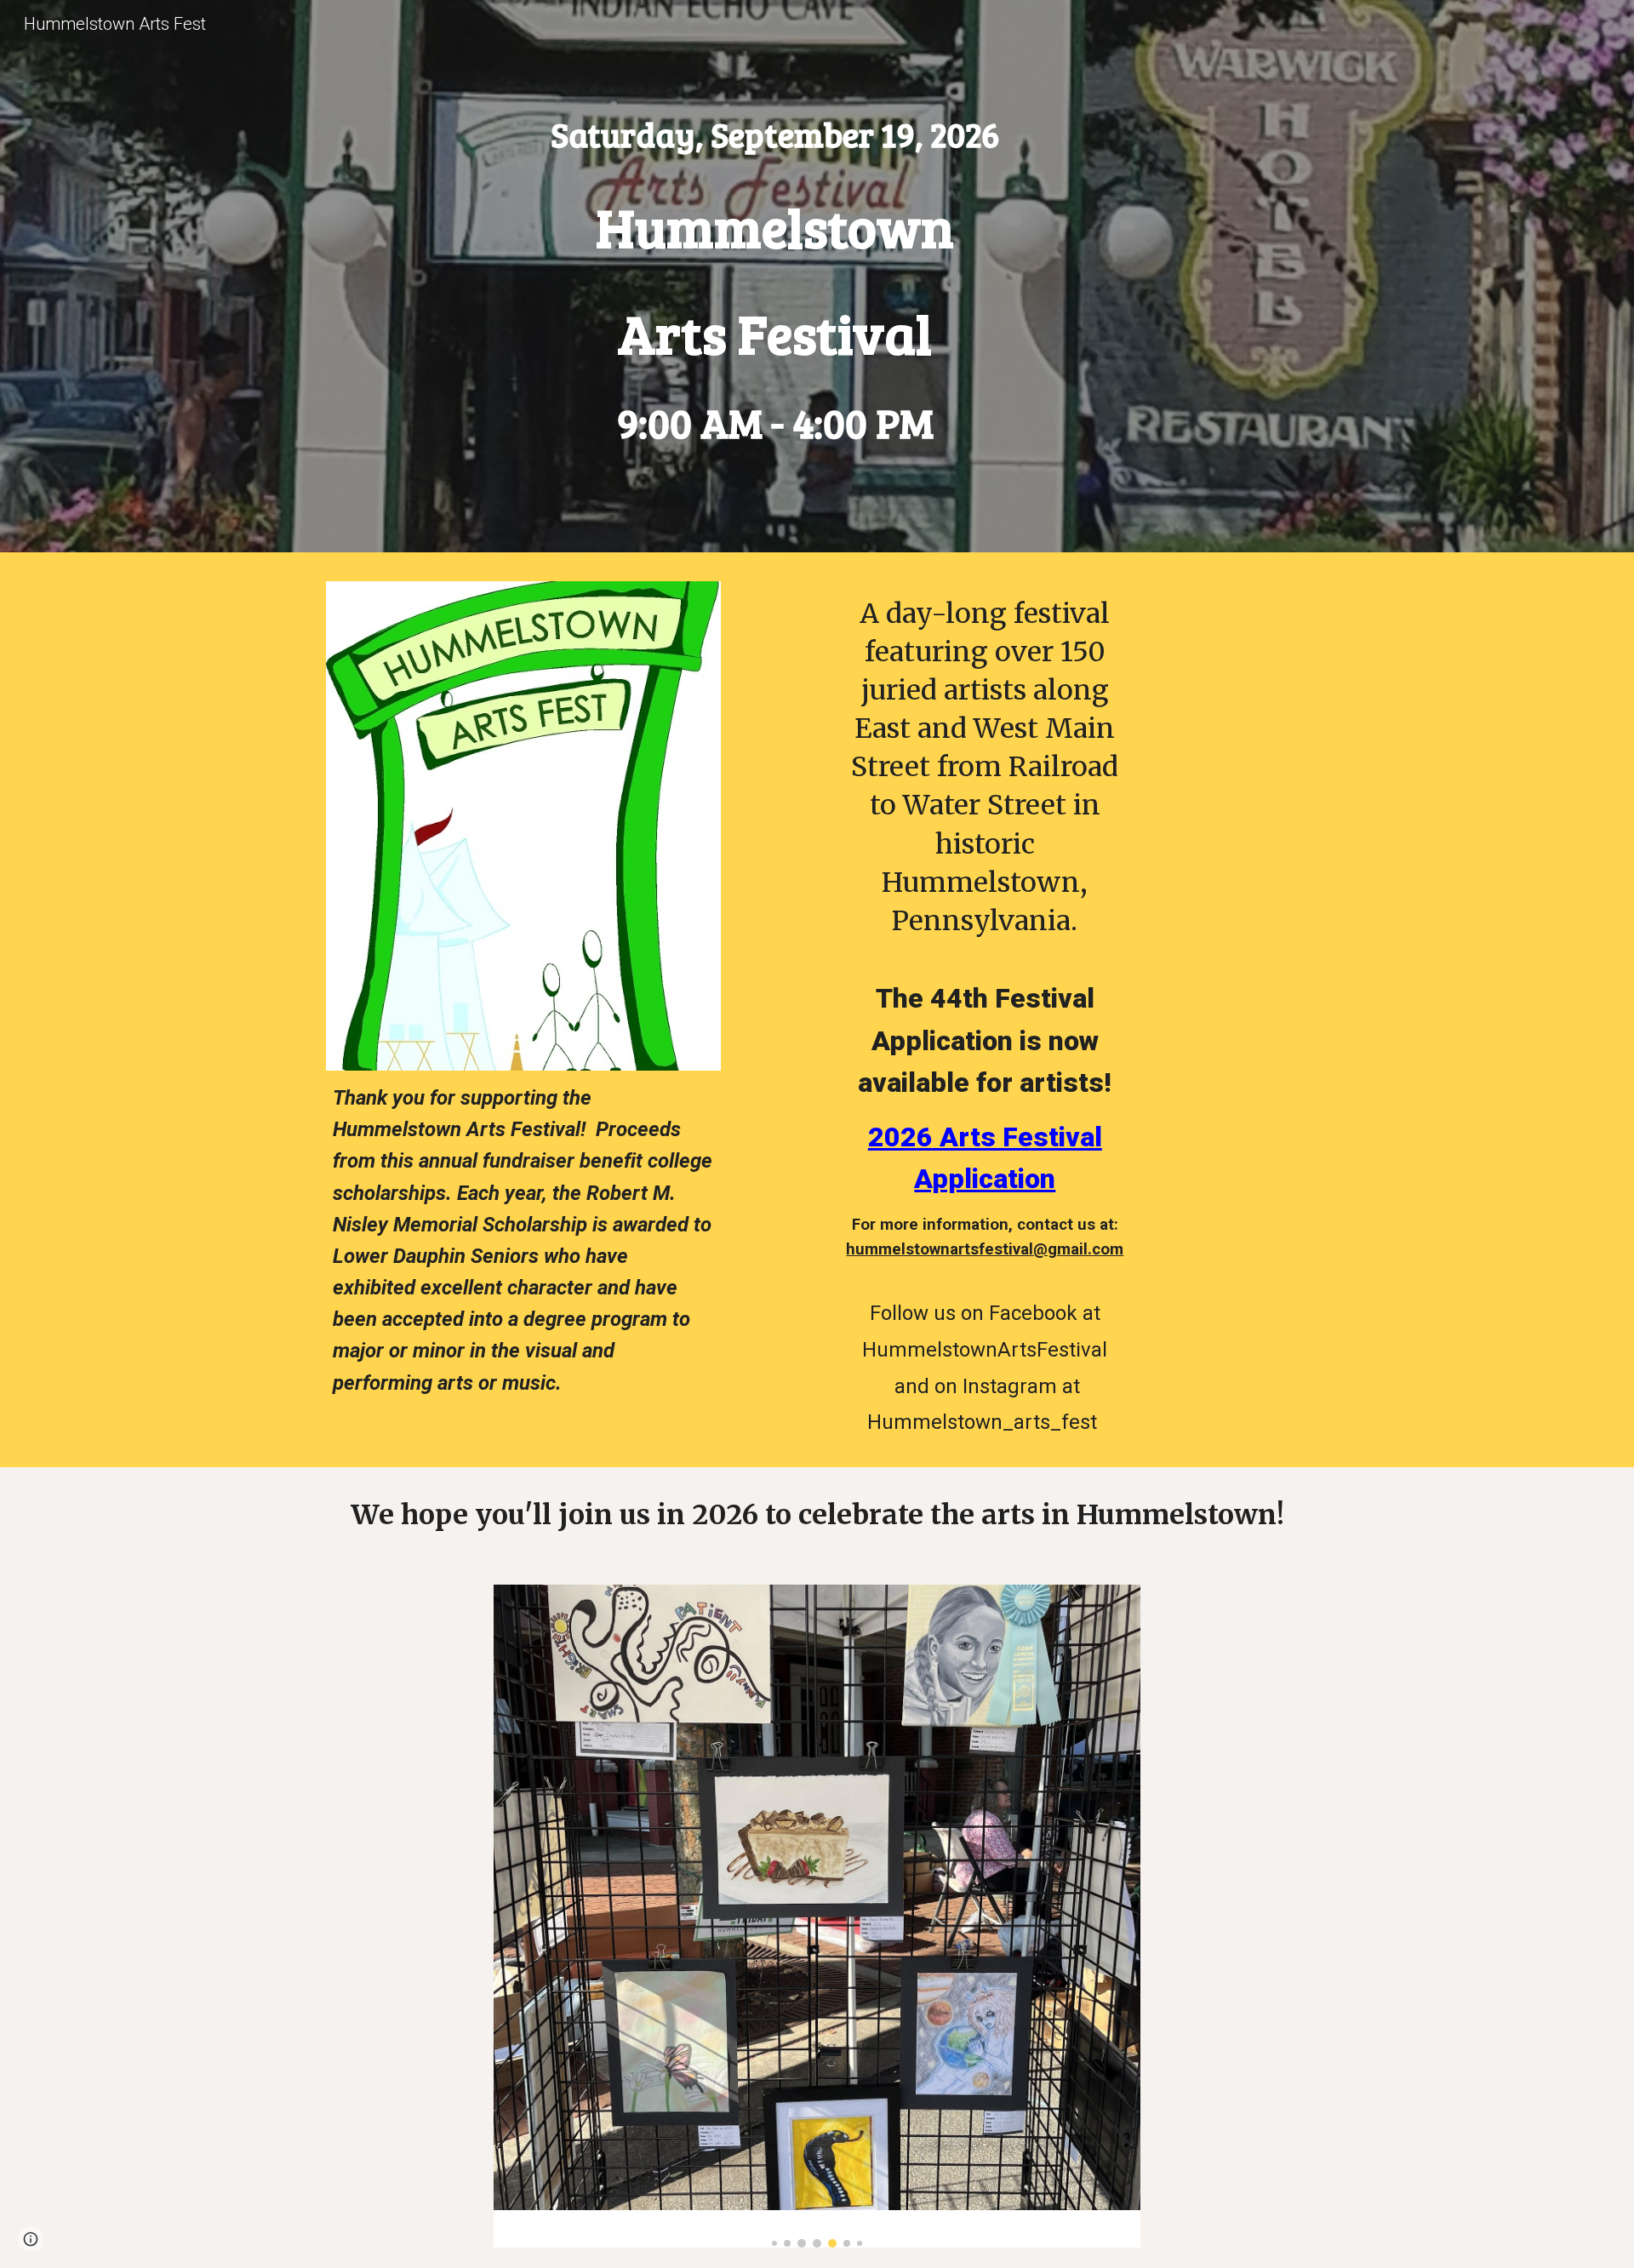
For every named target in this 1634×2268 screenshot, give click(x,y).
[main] (774, 134)
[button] (31, 2239)
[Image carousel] (817, 1916)
